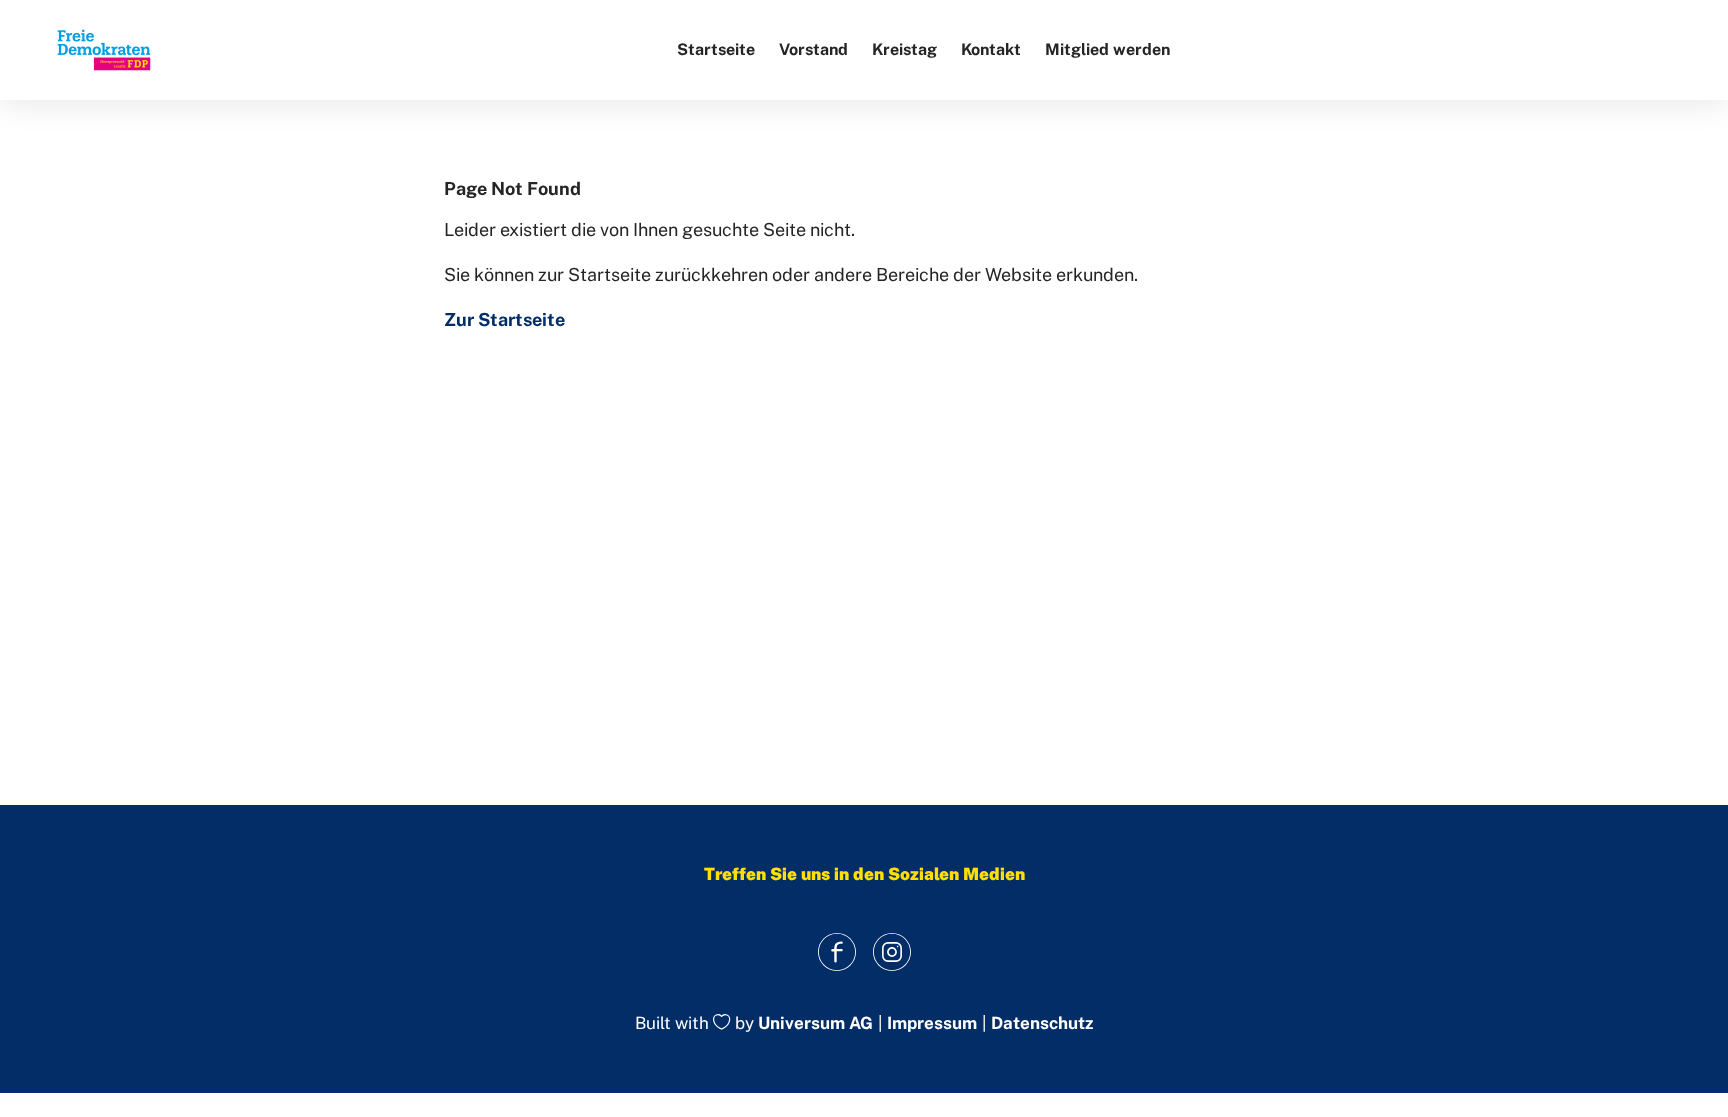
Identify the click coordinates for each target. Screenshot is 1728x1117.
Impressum (932, 1023)
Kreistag (904, 49)
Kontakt (991, 49)
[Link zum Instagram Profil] (891, 951)
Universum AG (815, 1024)
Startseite (716, 49)
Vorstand (813, 49)
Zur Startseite (504, 319)
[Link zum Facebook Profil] (836, 951)
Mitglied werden (1107, 49)
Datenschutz (1042, 1023)
